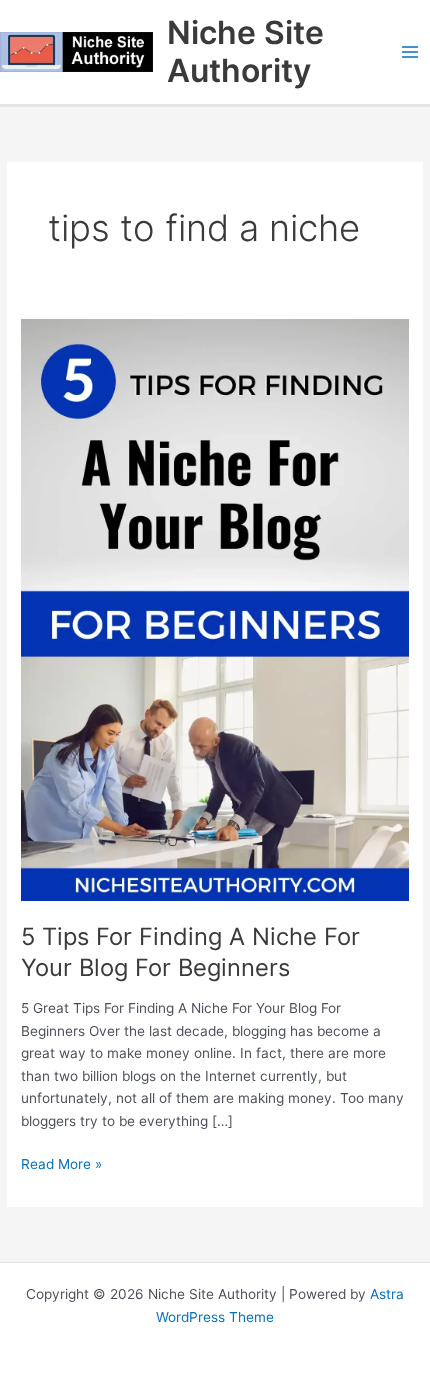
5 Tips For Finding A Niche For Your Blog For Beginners (190, 952)
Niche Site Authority (245, 51)
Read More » (61, 1162)
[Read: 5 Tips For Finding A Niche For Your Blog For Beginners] (215, 609)
